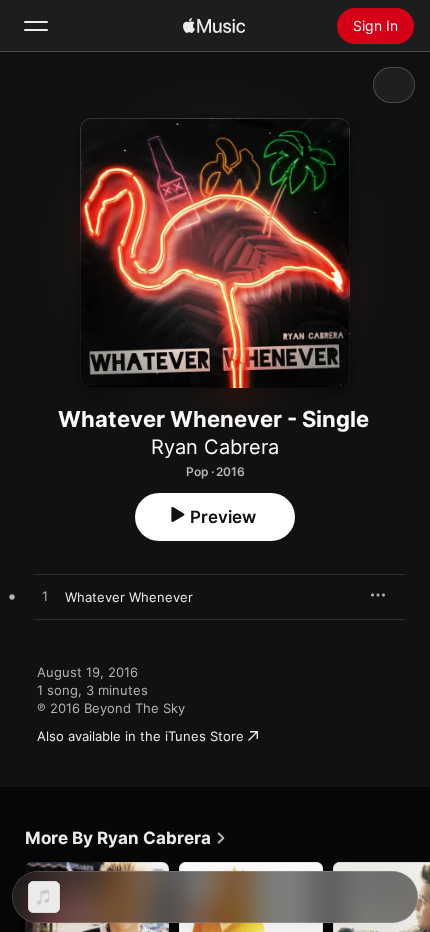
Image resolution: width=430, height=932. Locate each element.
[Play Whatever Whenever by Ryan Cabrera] (45, 597)
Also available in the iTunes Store (140, 736)
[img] (214, 26)
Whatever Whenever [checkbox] (129, 597)
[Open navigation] (36, 26)
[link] (126, 838)
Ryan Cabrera (215, 447)
